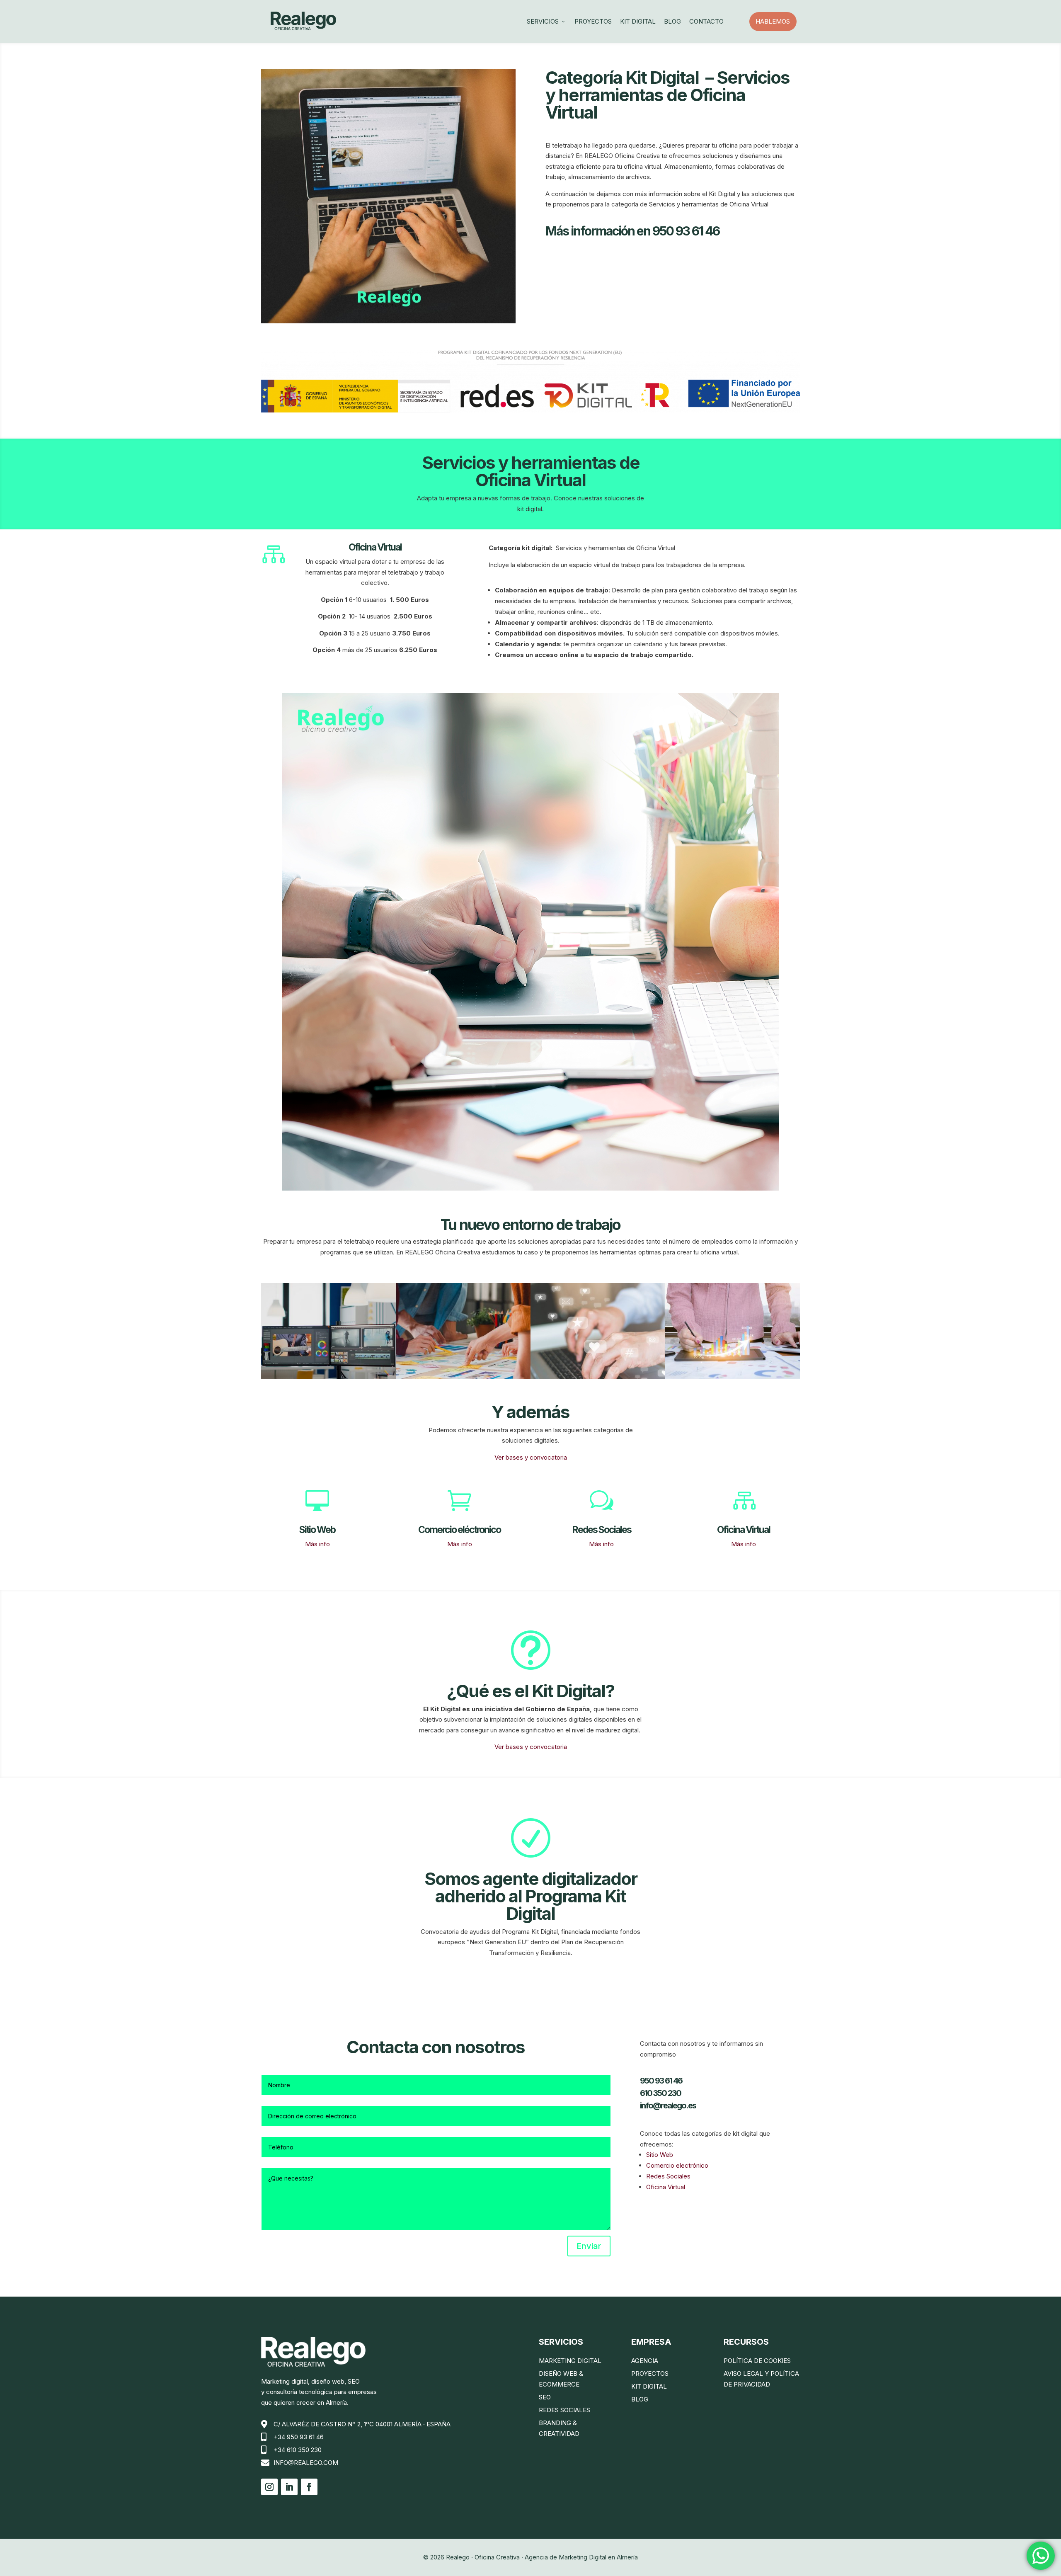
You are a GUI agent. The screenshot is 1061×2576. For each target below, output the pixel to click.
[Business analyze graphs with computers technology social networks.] (733, 1377)
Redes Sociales (668, 2176)
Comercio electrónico (677, 2165)
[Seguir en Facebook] (309, 2487)
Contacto (706, 21)
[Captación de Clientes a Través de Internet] (463, 1377)
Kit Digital (638, 21)
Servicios (546, 21)
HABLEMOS (776, 21)
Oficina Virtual (666, 2187)
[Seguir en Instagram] (269, 2487)
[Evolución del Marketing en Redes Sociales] (328, 1377)
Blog (672, 21)
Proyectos (593, 21)
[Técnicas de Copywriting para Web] (598, 1377)
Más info (317, 1544)
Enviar (589, 2246)
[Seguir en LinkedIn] (289, 2487)
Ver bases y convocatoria (531, 1457)
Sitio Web (660, 2155)
